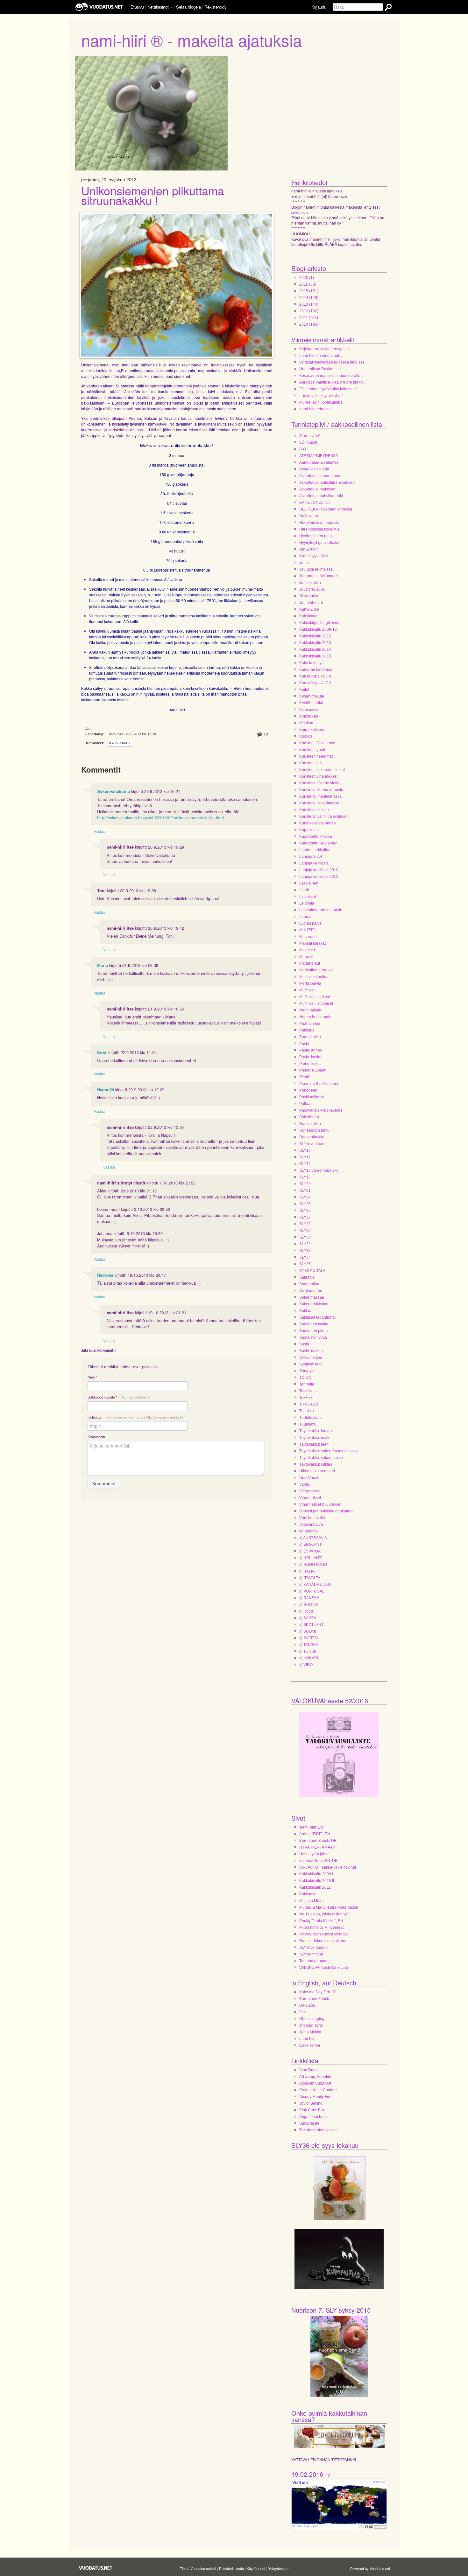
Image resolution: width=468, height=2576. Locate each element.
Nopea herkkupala (315, 1017)
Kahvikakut (120, 743)
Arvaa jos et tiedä (314, 469)
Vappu (305, 1484)
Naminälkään (311, 1010)
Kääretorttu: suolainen (318, 843)
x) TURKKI (308, 1651)
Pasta (304, 1044)
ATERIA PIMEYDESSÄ (319, 456)
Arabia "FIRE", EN (315, 1834)
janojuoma (308, 1531)
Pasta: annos (311, 1050)
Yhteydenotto (278, 2568)
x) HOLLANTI (311, 1558)
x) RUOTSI (308, 1605)
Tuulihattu (308, 1424)
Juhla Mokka (310, 2032)
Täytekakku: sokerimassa (321, 1458)
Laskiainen (309, 883)
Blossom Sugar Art (315, 2083)
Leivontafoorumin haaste (321, 910)
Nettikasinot (158, 7)
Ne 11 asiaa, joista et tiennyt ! (324, 1914)
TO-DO (305, 1378)
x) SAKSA (308, 1618)
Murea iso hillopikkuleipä (321, 402)
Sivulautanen (311, 1291)
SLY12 (305, 1164)
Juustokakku (310, 583)
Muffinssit (307, 990)
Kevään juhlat (311, 703)
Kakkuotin (308, 1894)
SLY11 (305, 1157)
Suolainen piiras (313, 1331)
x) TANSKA (309, 1645)
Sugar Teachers (313, 2117)
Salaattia (307, 1277)
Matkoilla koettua (314, 977)
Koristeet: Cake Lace (317, 743)
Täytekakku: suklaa (316, 1464)
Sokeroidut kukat (314, 1304)
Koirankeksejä (312, 730)
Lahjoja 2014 (311, 857)
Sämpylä (307, 1371)
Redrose (105, 1275)
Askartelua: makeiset (317, 489)
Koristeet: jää (311, 763)
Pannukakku (310, 1037)
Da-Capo (307, 2005)
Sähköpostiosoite (119, 1397)
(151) (309, 291)
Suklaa (305, 1311)
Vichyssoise (310, 1491)
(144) (309, 304)
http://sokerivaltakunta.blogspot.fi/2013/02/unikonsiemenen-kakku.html (160, 818)
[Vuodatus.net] (96, 2568)
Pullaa (305, 1104)
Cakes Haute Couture (318, 2090)
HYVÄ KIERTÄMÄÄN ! (318, 1847)
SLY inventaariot (313, 1144)
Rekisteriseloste (231, 2568)
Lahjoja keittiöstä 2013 (319, 877)
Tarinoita (307, 1384)
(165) (309, 318)
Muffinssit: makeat (315, 997)
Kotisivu (135, 1417)
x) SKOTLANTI (312, 1625)
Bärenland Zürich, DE (318, 1841)
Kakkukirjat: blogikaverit (320, 623)
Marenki (306, 957)
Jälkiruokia (309, 596)
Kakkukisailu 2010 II (317, 1881)
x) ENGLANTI (311, 1545)
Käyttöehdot (256, 2568)
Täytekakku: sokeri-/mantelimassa (329, 1451)
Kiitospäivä (309, 710)
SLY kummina (311, 1954)
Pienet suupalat (313, 1070)
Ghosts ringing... (313, 2019)
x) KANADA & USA (315, 1585)
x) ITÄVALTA (310, 1578)
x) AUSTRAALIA (313, 1538)
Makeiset (307, 950)
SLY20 (305, 1184)
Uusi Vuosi (309, 1478)
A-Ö (303, 449)
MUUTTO (307, 930)
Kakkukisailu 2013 (315, 643)
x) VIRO (306, 1665)
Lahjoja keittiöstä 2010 (319, 870)
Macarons (308, 937)
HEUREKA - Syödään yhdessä (326, 509)
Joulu (304, 563)
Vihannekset (310, 1498)
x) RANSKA (309, 1598)
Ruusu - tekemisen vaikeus (323, 1941)
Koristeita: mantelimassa (320, 796)
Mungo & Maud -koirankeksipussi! (329, 1907)
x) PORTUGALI (312, 1591)
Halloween (309, 516)
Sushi (304, 1344)
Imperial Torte (311, 2025)
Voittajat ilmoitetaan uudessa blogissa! (332, 362)
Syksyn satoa (311, 1357)
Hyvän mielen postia (317, 536)
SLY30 (305, 1237)
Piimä (304, 1077)
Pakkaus (307, 1030)
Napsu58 (106, 1090)
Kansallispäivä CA (315, 676)
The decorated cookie (318, 2130)
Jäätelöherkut (311, 603)
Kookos (306, 736)
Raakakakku (310, 1124)
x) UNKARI (309, 1658)
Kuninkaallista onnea (318, 823)
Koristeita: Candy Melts (319, 783)
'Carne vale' (309, 436)
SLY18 (305, 1177)
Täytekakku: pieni (314, 1444)
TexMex (306, 1398)
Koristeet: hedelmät (316, 756)
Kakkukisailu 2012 (315, 636)
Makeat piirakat (312, 943)
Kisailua (306, 723)
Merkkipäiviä (310, 983)
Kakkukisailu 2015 (315, 656)
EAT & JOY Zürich (315, 503)
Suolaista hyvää (313, 1337)
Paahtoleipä (310, 1024)
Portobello (308, 1090)
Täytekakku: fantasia (317, 1431)
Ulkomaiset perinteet (317, 1471)
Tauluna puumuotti (315, 1961)
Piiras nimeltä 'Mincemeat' (322, 1927)
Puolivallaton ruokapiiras (321, 1110)
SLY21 (305, 1191)
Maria (103, 965)
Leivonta (307, 903)
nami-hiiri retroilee (315, 409)
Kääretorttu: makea (316, 837)
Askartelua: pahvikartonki (321, 496)
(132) (309, 311)
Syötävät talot (311, 1364)
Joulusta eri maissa (316, 569)
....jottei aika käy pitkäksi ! (321, 396)
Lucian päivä (310, 923)
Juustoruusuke (312, 589)
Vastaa (99, 831)
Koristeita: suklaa (314, 810)
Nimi (92, 1377)
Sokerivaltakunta (113, 791)
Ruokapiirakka (312, 1137)
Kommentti (96, 1437)
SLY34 (305, 1257)
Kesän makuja (312, 696)
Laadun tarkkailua (315, 850)
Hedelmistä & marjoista (319, 523)
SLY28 (305, 1224)
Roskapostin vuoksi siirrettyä (324, 1934)
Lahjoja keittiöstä (314, 863)
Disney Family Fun (315, 2097)
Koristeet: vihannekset (318, 776)
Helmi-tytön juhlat (314, 1854)
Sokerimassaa (312, 1297)
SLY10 (305, 1150)
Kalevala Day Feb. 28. (318, 1992)
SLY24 (305, 1197)
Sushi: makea (311, 1351)
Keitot (304, 690)
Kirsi (102, 1052)
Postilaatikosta (312, 1097)
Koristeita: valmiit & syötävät (323, 816)
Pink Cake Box (312, 2110)
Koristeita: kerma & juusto (321, 790)
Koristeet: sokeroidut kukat (322, 770)
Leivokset (308, 897)
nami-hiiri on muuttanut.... (321, 356)
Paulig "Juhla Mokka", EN (321, 1921)
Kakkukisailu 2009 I (316, 1874)
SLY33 (305, 1251)
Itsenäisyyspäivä (314, 556)
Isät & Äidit (308, 549)
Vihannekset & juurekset (320, 1504)
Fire (303, 2012)
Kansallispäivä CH (315, 683)
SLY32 (305, 1244)
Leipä (304, 890)
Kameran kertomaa (316, 670)
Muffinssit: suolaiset (316, 1003)
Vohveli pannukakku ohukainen (326, 1511)
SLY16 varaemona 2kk (319, 1170)
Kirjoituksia (309, 716)
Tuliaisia (307, 1411)
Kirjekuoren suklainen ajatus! (324, 349)
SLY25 (305, 1204)
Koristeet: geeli (312, 750)
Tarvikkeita (308, 1391)
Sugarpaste (309, 2123)
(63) (308, 284)
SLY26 (305, 1211)
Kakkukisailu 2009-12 (318, 629)
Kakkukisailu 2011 (315, 1887)
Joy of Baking (311, 2103)
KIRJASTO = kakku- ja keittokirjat (328, 1867)
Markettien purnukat (316, 970)
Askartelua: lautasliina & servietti (327, 483)
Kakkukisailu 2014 (315, 649)
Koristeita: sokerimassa (319, 803)
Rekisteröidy (215, 7)
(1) (307, 278)
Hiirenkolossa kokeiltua (319, 529)
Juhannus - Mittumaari (319, 576)
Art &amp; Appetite (315, 2077)
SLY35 (305, 1264)
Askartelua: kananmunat (320, 476)
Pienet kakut (310, 1064)
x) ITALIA (307, 1571)
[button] (171, 7)
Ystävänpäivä (311, 1524)
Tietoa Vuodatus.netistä (198, 2568)
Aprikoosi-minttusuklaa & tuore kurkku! (332, 382)
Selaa (188, 7)
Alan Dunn (308, 2070)
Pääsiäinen (309, 1117)
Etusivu (137, 7)
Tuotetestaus (310, 1418)
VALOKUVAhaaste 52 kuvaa (324, 1968)
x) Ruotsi (307, 1611)
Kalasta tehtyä (312, 663)
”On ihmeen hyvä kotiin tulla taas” (328, 389)
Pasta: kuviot (310, 1057)
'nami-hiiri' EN (311, 1827)
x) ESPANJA (310, 1551)
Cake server (310, 2045)
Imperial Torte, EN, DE (318, 1861)
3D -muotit (308, 442)
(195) (309, 324)
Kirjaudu (319, 7)
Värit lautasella (312, 1518)
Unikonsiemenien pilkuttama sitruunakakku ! (153, 195)
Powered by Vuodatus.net (370, 2568)
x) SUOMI (308, 1631)
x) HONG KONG (313, 1565)
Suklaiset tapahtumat (317, 1317)
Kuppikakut (309, 830)
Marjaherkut (310, 963)
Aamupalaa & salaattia (319, 462)
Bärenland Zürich (314, 1999)
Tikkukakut (308, 1404)
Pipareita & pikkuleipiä (319, 1084)
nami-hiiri (307, 2039)
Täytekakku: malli (314, 1438)
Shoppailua (309, 1284)
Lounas (306, 917)
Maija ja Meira (312, 1901)
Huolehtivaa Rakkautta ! (320, 369)
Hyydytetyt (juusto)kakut (320, 543)
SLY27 (305, 1217)
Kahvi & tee (309, 609)
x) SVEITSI (308, 1638)
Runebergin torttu (314, 1130)
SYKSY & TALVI (313, 1271)
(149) (309, 298)
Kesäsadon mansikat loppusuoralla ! (331, 376)
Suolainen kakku (314, 1324)
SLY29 (305, 1231)
